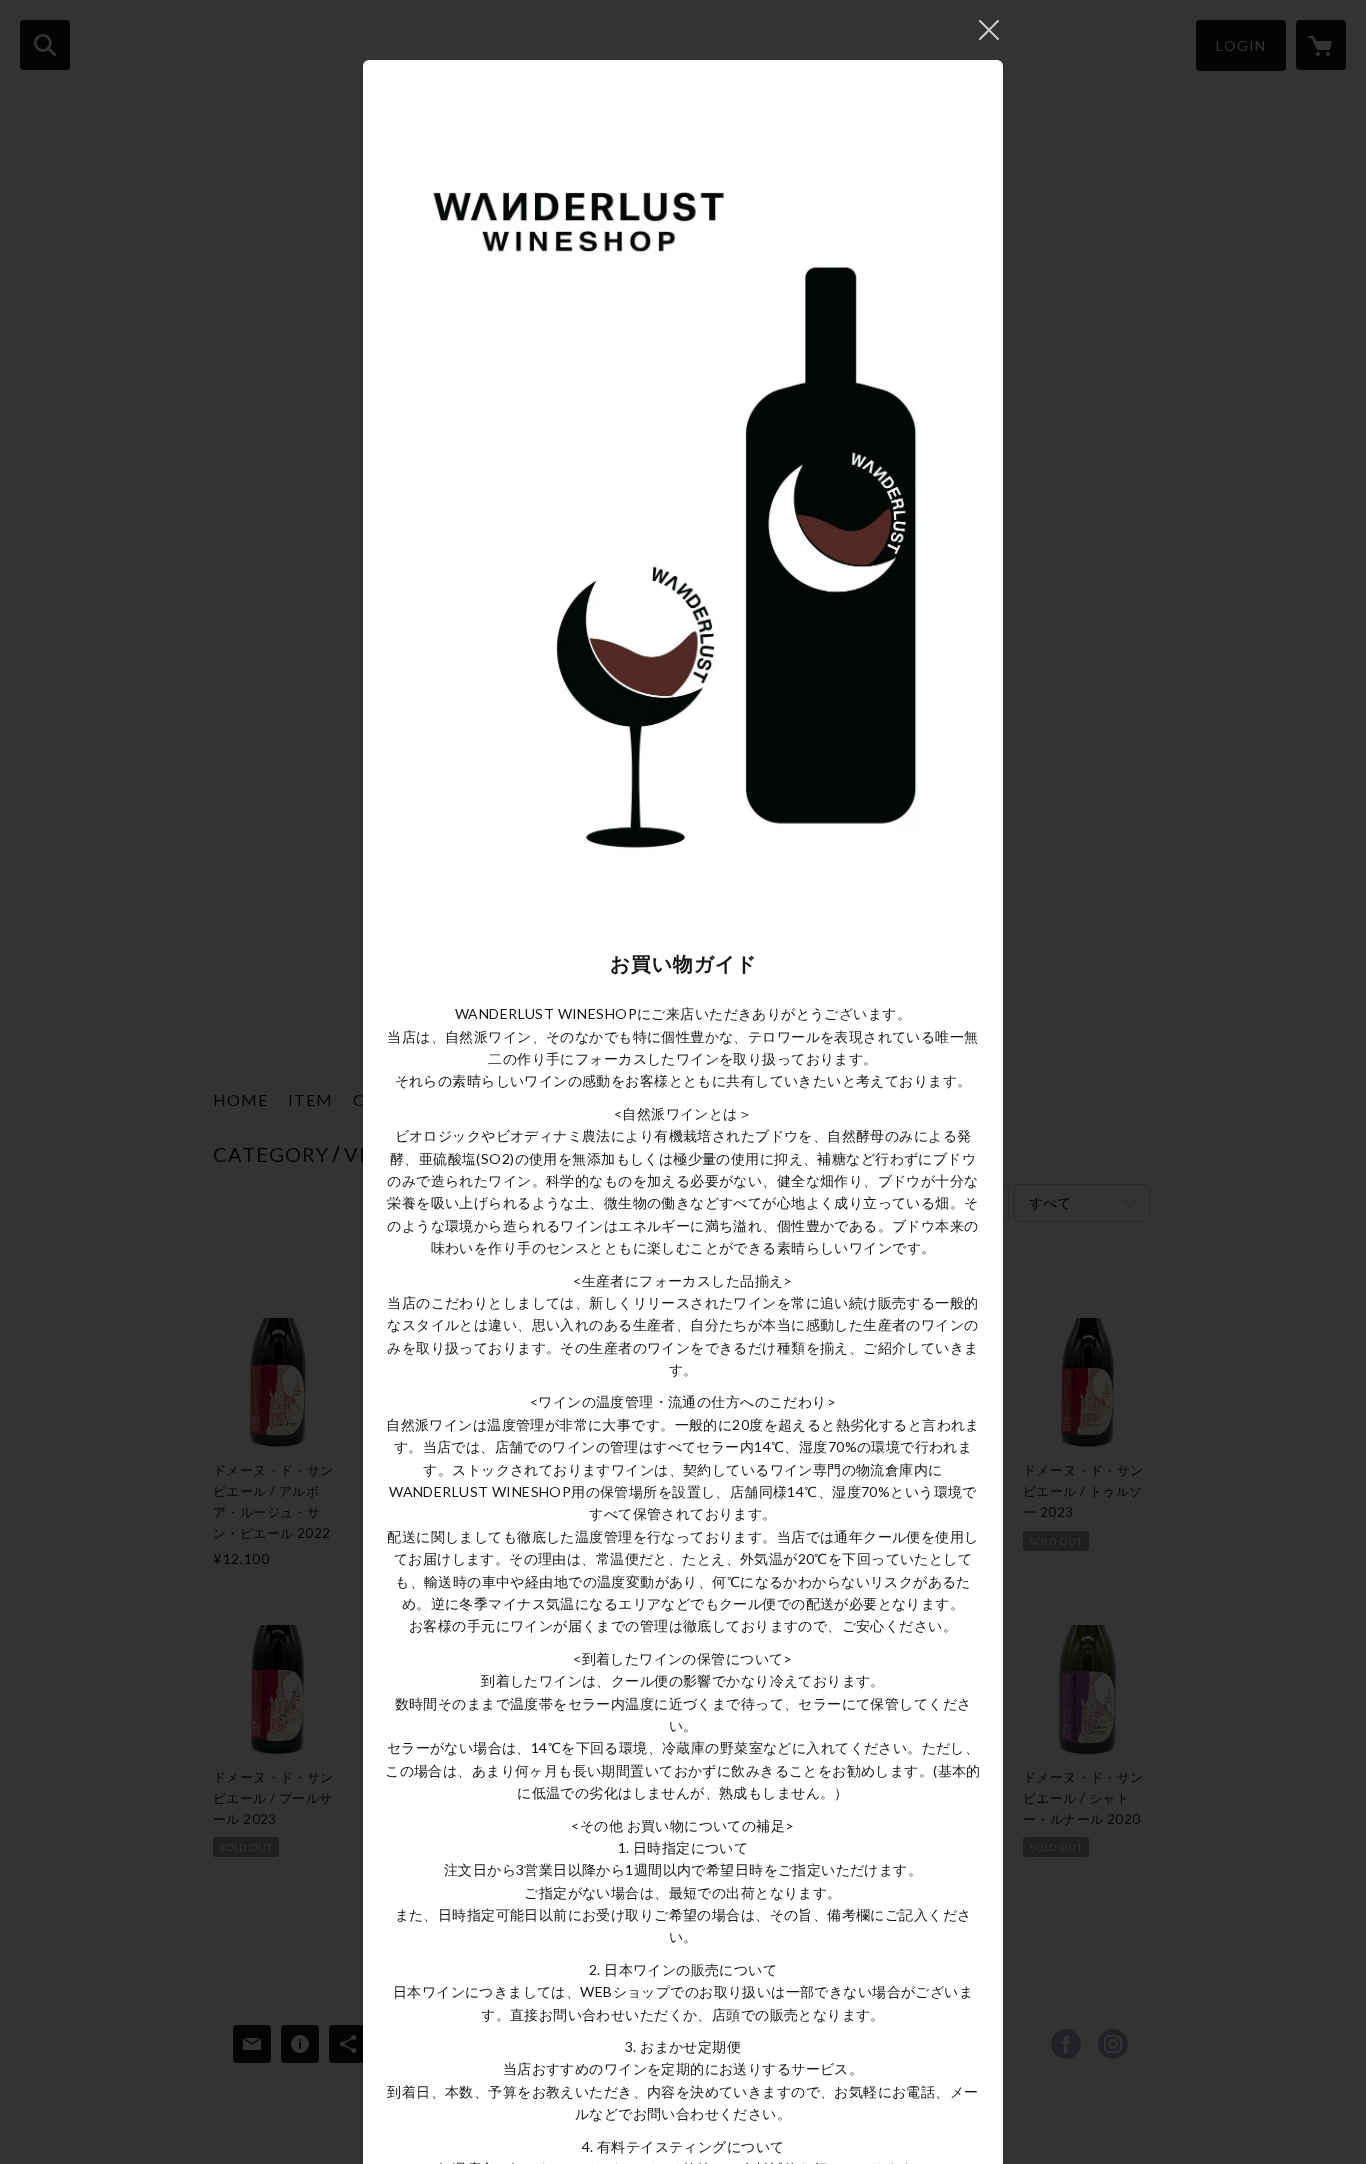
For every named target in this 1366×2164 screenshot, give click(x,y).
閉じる (989, 30)
